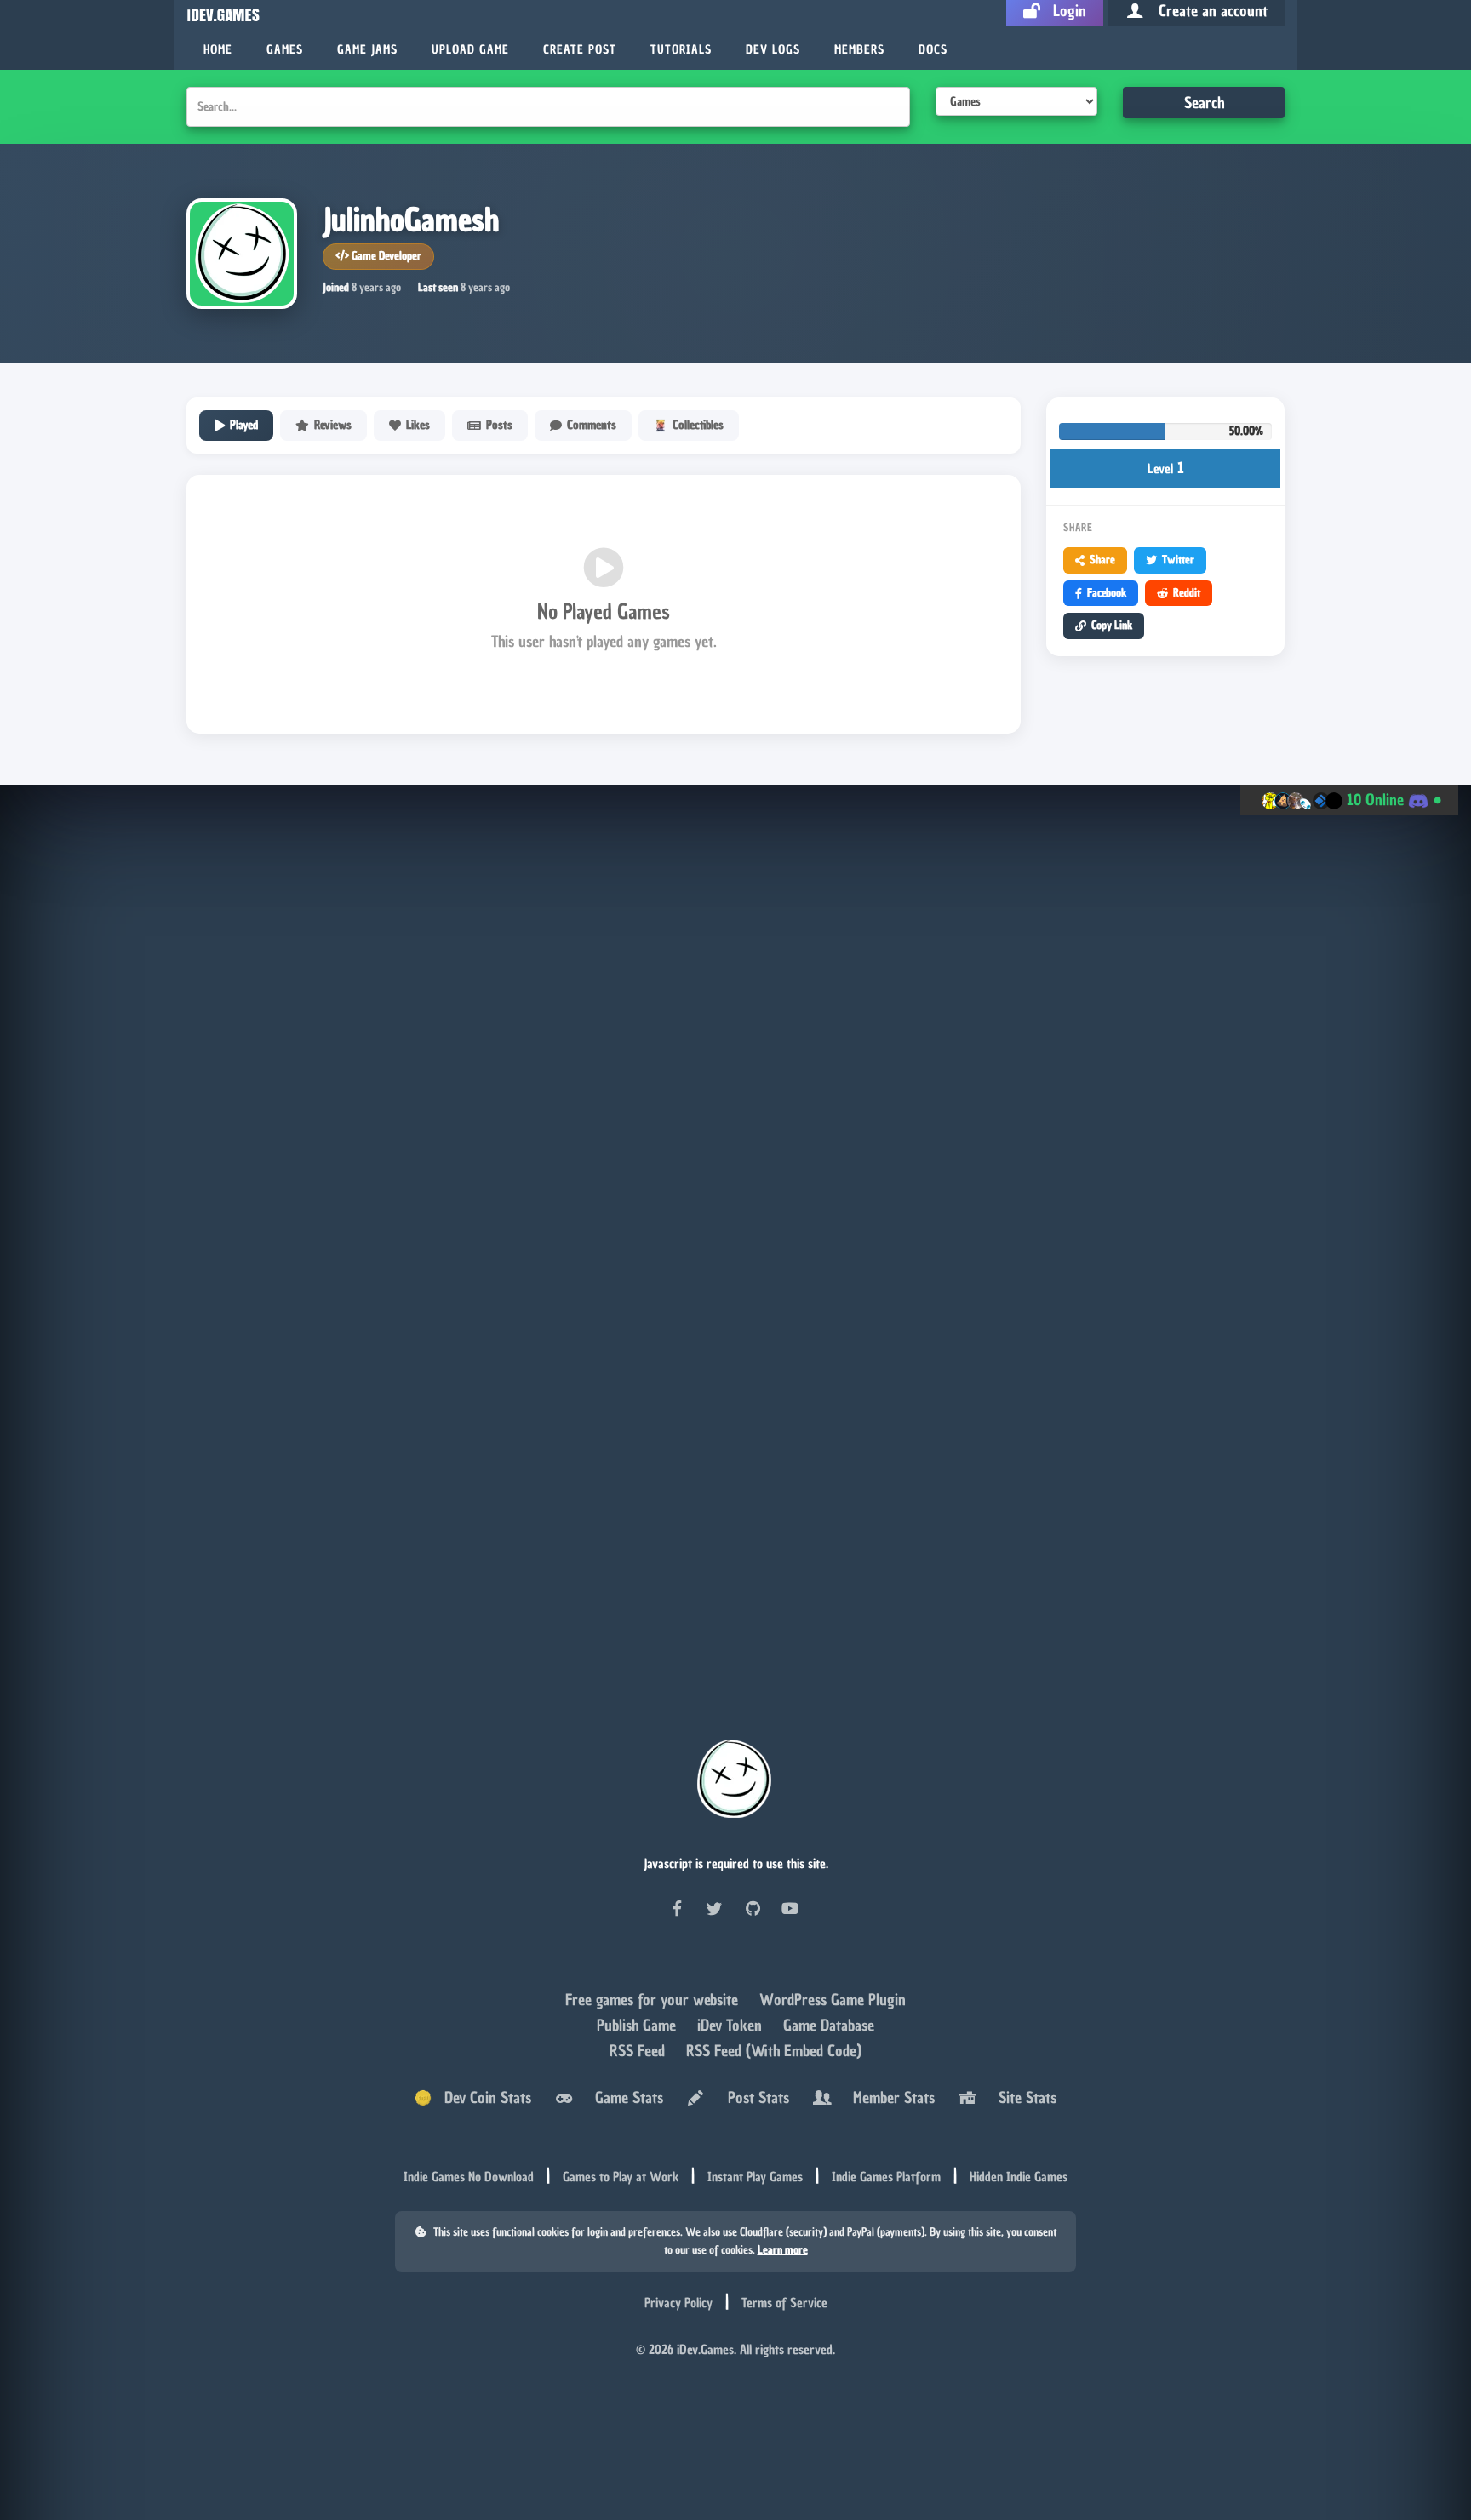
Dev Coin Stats (481, 2099)
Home (218, 50)
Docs (933, 50)
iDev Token (732, 2026)
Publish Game (638, 2026)
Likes (418, 425)
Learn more (783, 2251)
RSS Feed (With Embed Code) (774, 2051)
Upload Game (470, 50)
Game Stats (625, 2099)
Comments (592, 425)
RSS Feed (639, 2051)
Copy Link (1112, 625)
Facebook (1107, 593)
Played (244, 425)
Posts (499, 425)
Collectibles (698, 425)
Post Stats (754, 2099)
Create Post (580, 50)
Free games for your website (654, 2000)
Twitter (1178, 560)
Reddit (1187, 593)
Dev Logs (773, 50)
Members (859, 50)
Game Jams (367, 50)
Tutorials (681, 50)
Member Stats (890, 2099)
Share (1102, 560)
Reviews (333, 425)
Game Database (829, 2026)
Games (285, 50)
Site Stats (1023, 2099)
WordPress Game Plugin (833, 2000)
